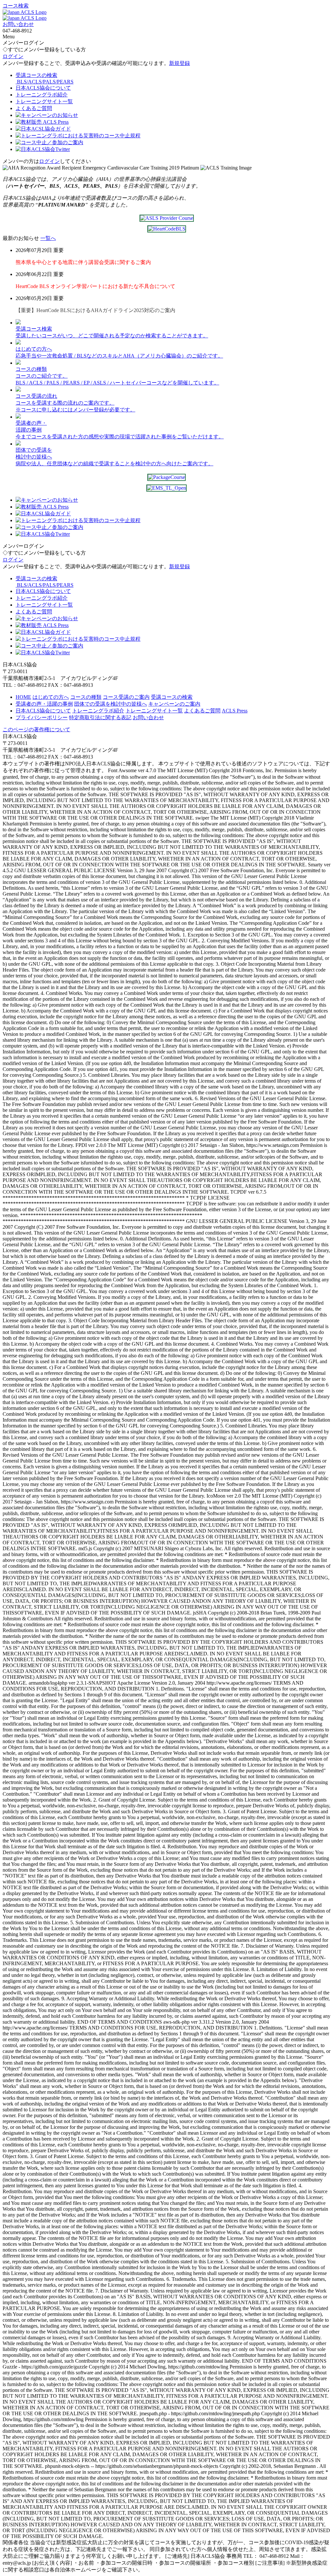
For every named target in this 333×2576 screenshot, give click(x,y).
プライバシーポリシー (42, 717)
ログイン (13, 56)
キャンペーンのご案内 (174, 704)
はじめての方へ (51, 697)
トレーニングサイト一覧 (154, 711)
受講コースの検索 (172, 697)
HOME (23, 697)
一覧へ (48, 238)
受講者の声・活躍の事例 (44, 704)
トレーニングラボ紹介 (98, 711)
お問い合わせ (18, 24)
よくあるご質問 (202, 711)
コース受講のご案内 (126, 697)
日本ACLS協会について (43, 711)
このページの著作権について (36, 729)
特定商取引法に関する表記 (100, 717)
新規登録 (180, 63)
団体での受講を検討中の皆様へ (111, 704)
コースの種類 (86, 697)
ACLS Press (235, 711)
